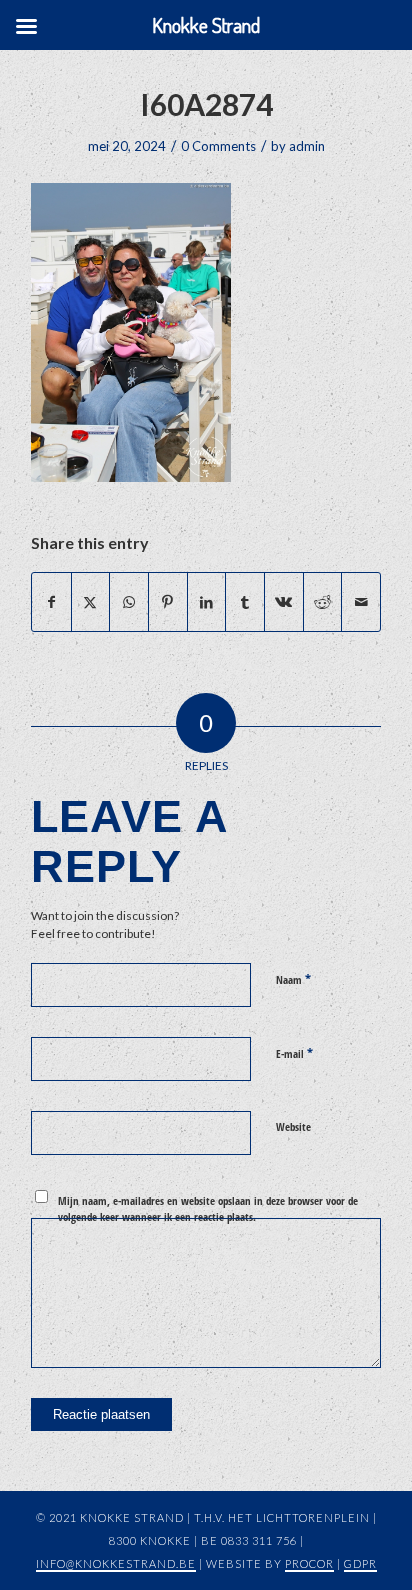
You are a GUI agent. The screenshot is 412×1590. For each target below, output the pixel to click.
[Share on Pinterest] (168, 602)
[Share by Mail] (361, 602)
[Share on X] (91, 602)
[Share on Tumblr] (245, 602)
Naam (293, 979)
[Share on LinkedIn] (207, 602)
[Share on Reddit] (323, 602)
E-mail (294, 1053)
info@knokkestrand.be (116, 1563)
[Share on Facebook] (51, 602)
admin (307, 146)
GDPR (360, 1563)
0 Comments (218, 146)
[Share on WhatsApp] (129, 602)
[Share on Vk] (284, 602)
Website (293, 1126)
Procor (309, 1563)
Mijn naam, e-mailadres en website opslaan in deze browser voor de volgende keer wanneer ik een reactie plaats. (208, 1209)
